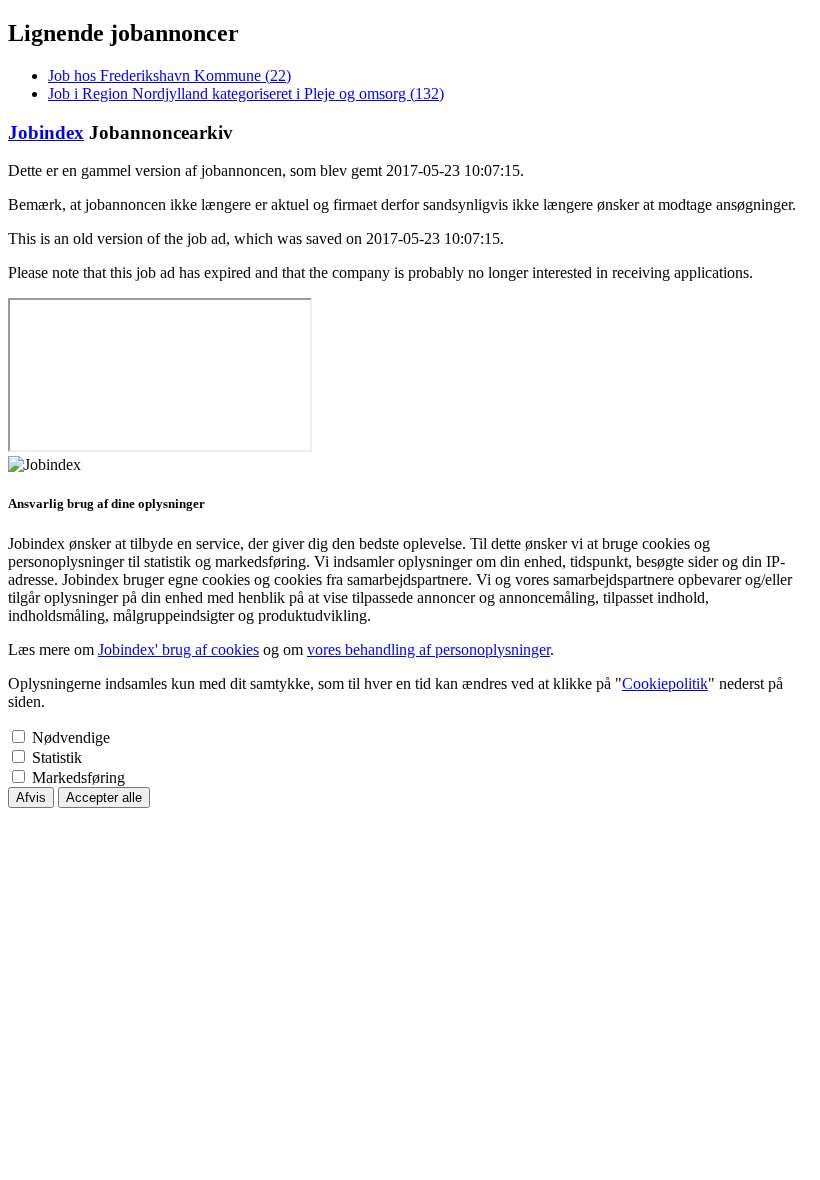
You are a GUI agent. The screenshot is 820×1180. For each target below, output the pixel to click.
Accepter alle (104, 797)
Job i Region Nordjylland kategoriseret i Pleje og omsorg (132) (246, 93)
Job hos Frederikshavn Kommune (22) (169, 75)
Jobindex (46, 132)
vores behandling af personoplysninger (428, 649)
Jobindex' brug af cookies (178, 649)
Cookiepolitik (665, 683)
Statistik (57, 757)
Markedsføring (78, 777)
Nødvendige (71, 737)
